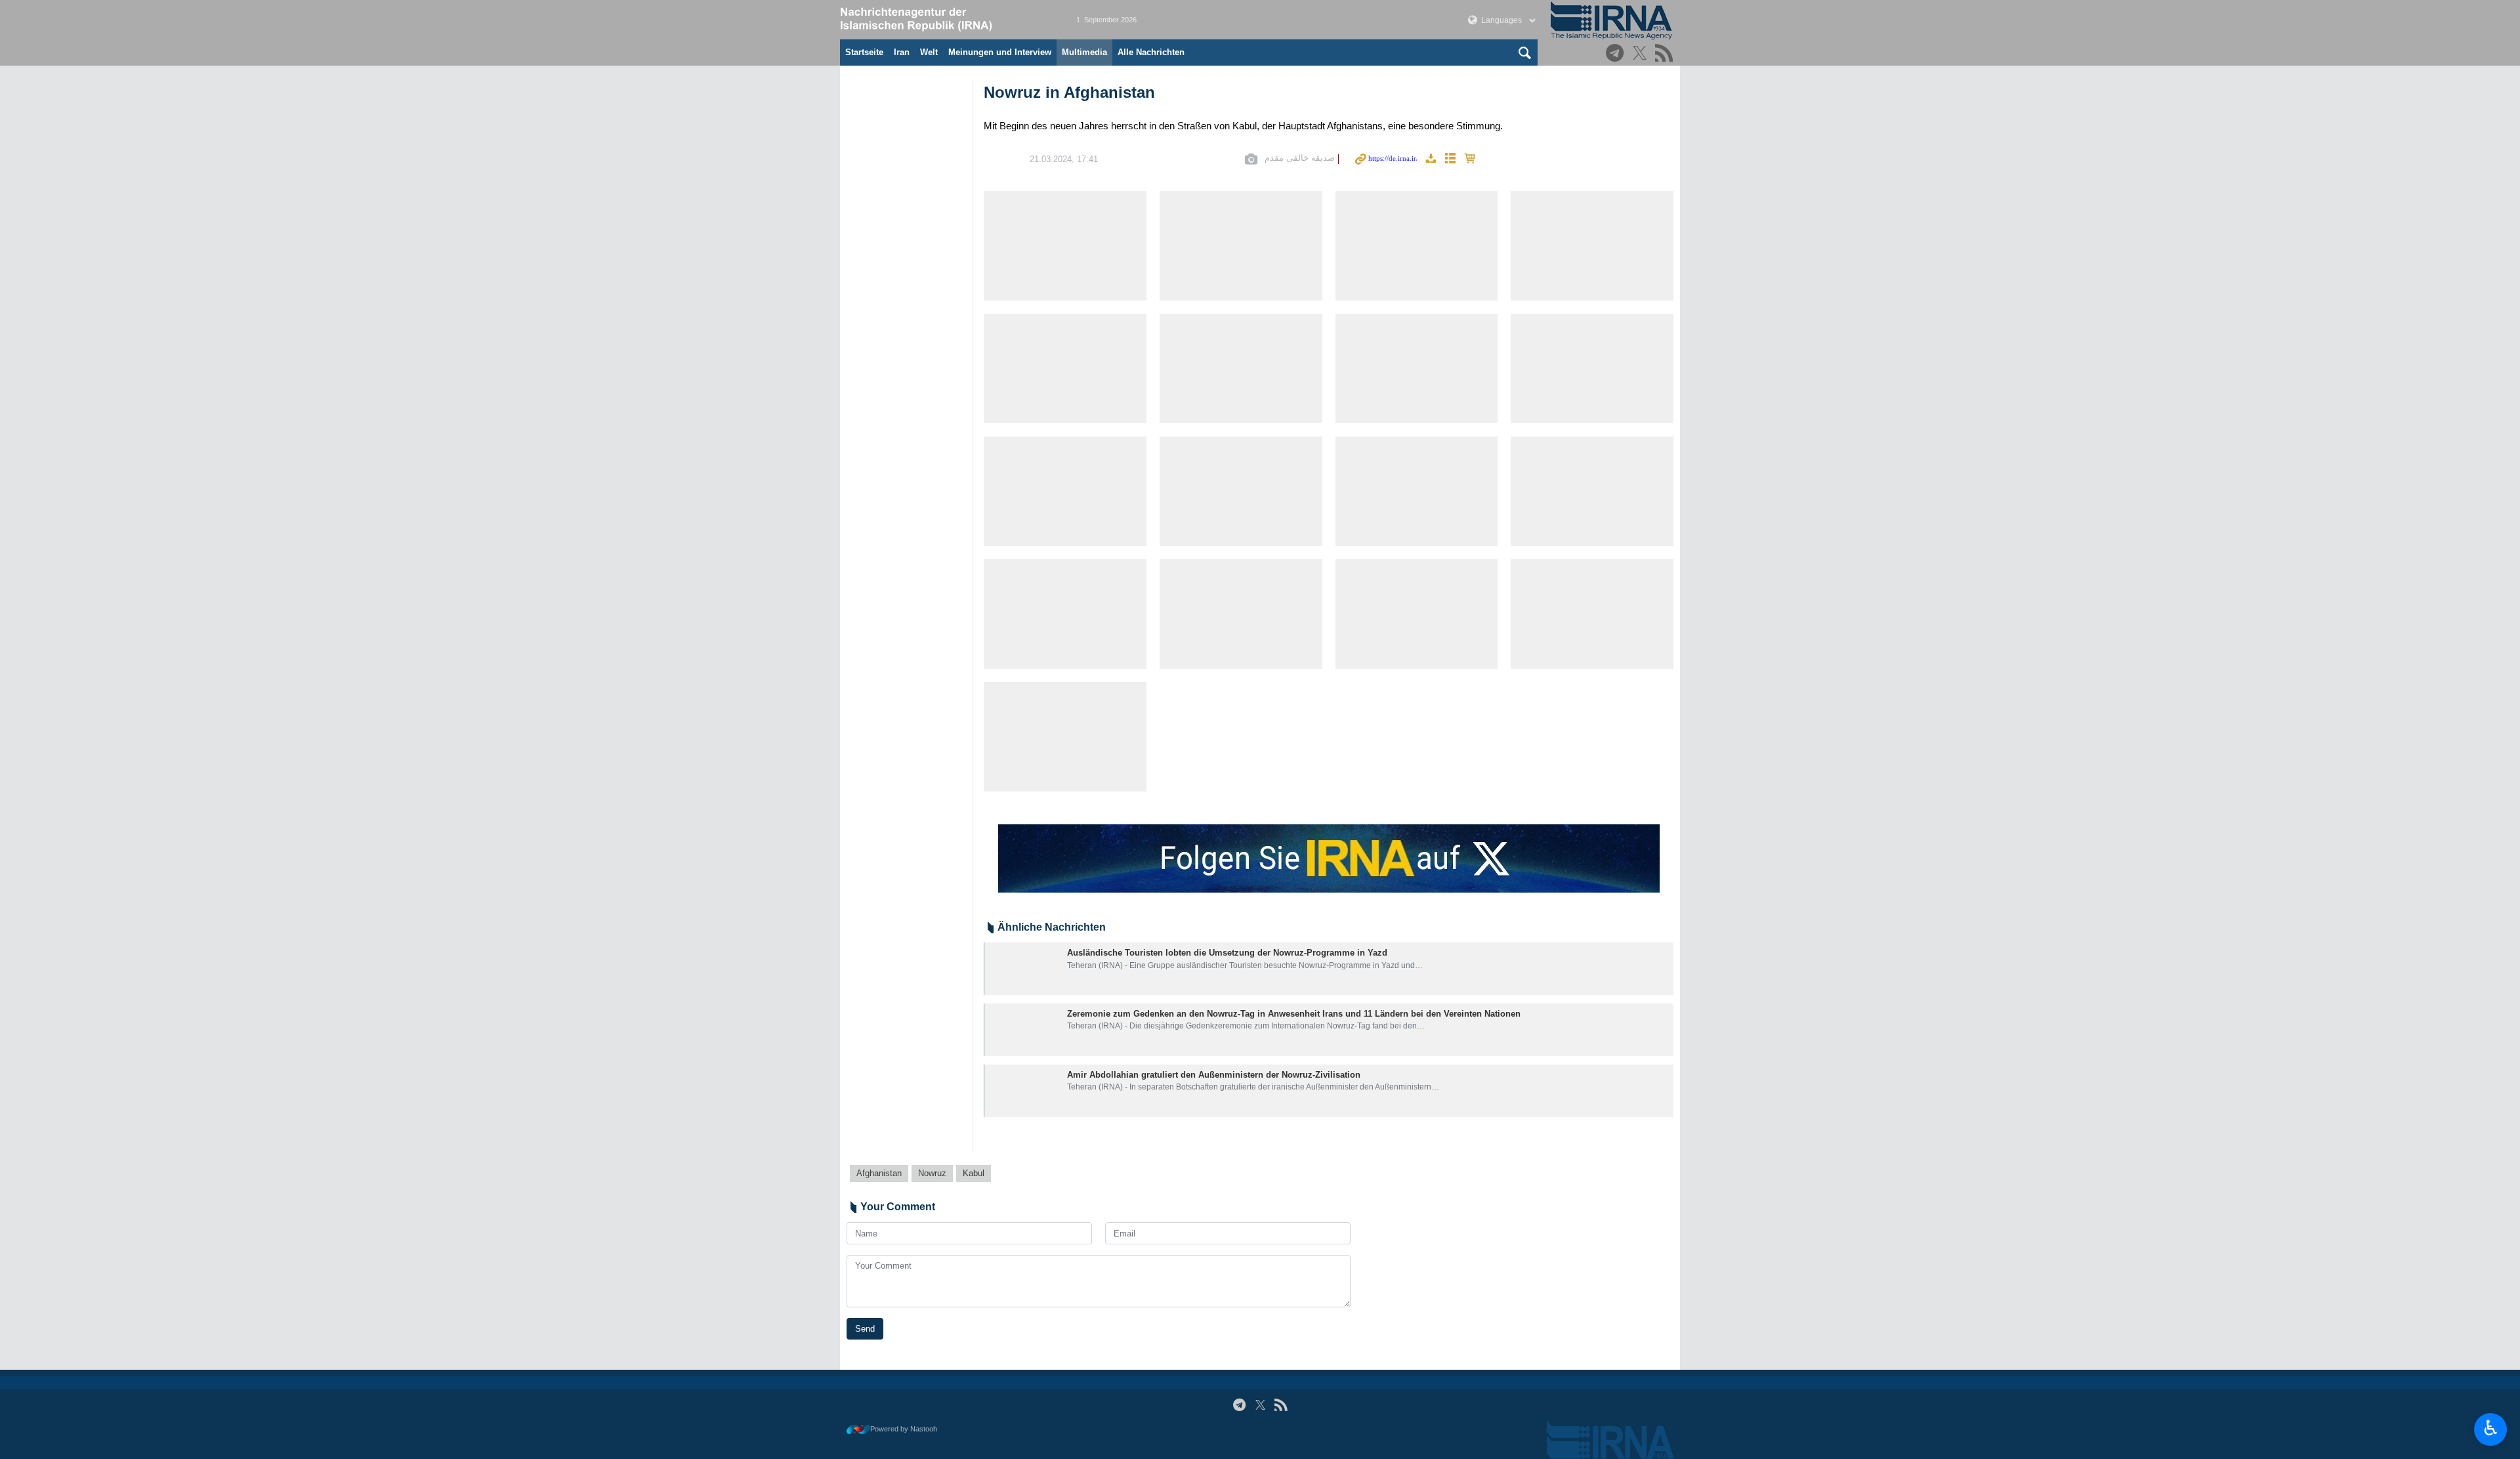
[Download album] (1431, 159)
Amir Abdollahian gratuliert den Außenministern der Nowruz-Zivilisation (1214, 1075)
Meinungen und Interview (1000, 52)
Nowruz (932, 1173)
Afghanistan (879, 1173)
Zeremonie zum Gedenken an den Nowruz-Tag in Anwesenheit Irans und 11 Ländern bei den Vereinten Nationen (1294, 1014)
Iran (902, 52)
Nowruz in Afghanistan (1069, 92)
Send (865, 1329)
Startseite (864, 52)
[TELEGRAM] (1617, 54)
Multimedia (1084, 52)
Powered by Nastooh (904, 1429)
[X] (1642, 54)
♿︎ (2491, 1428)
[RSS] (1666, 54)
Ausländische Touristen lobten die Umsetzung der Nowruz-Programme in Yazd (1227, 953)
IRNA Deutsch (945, 20)
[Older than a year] (1023, 969)
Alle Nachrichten (1151, 52)
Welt (929, 52)
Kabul (974, 1173)
